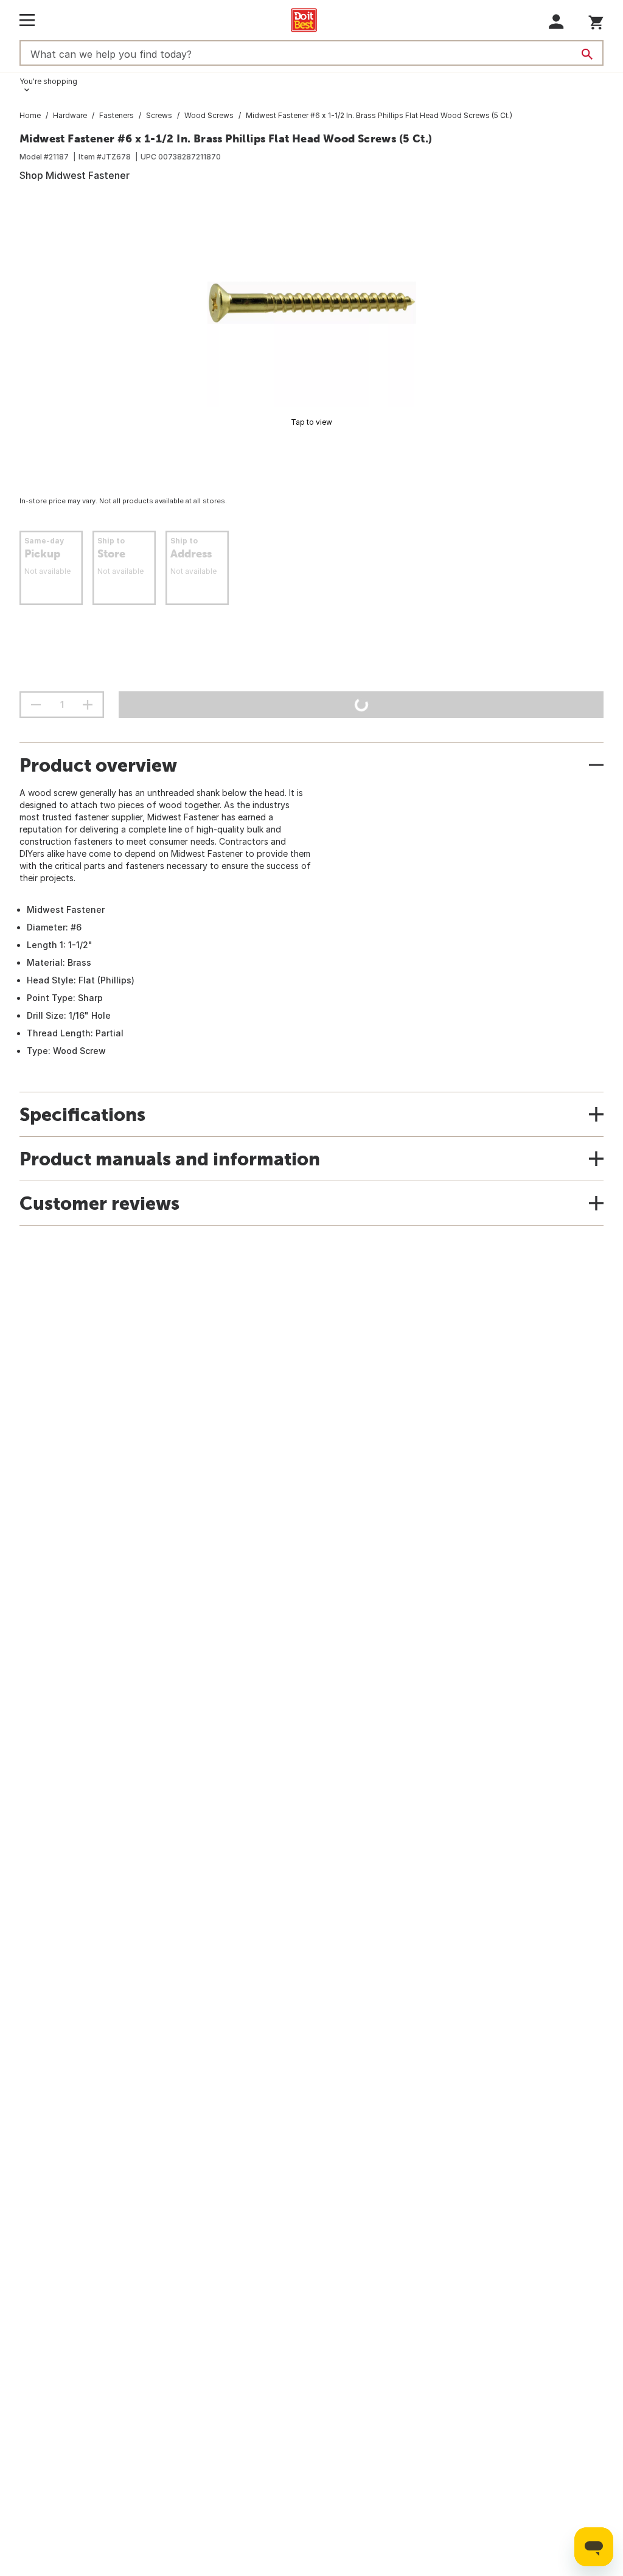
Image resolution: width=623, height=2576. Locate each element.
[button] (556, 22)
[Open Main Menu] (27, 20)
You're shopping (48, 81)
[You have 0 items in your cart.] (596, 20)
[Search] (587, 54)
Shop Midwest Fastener (75, 175)
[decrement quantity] (36, 705)
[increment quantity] (88, 705)
